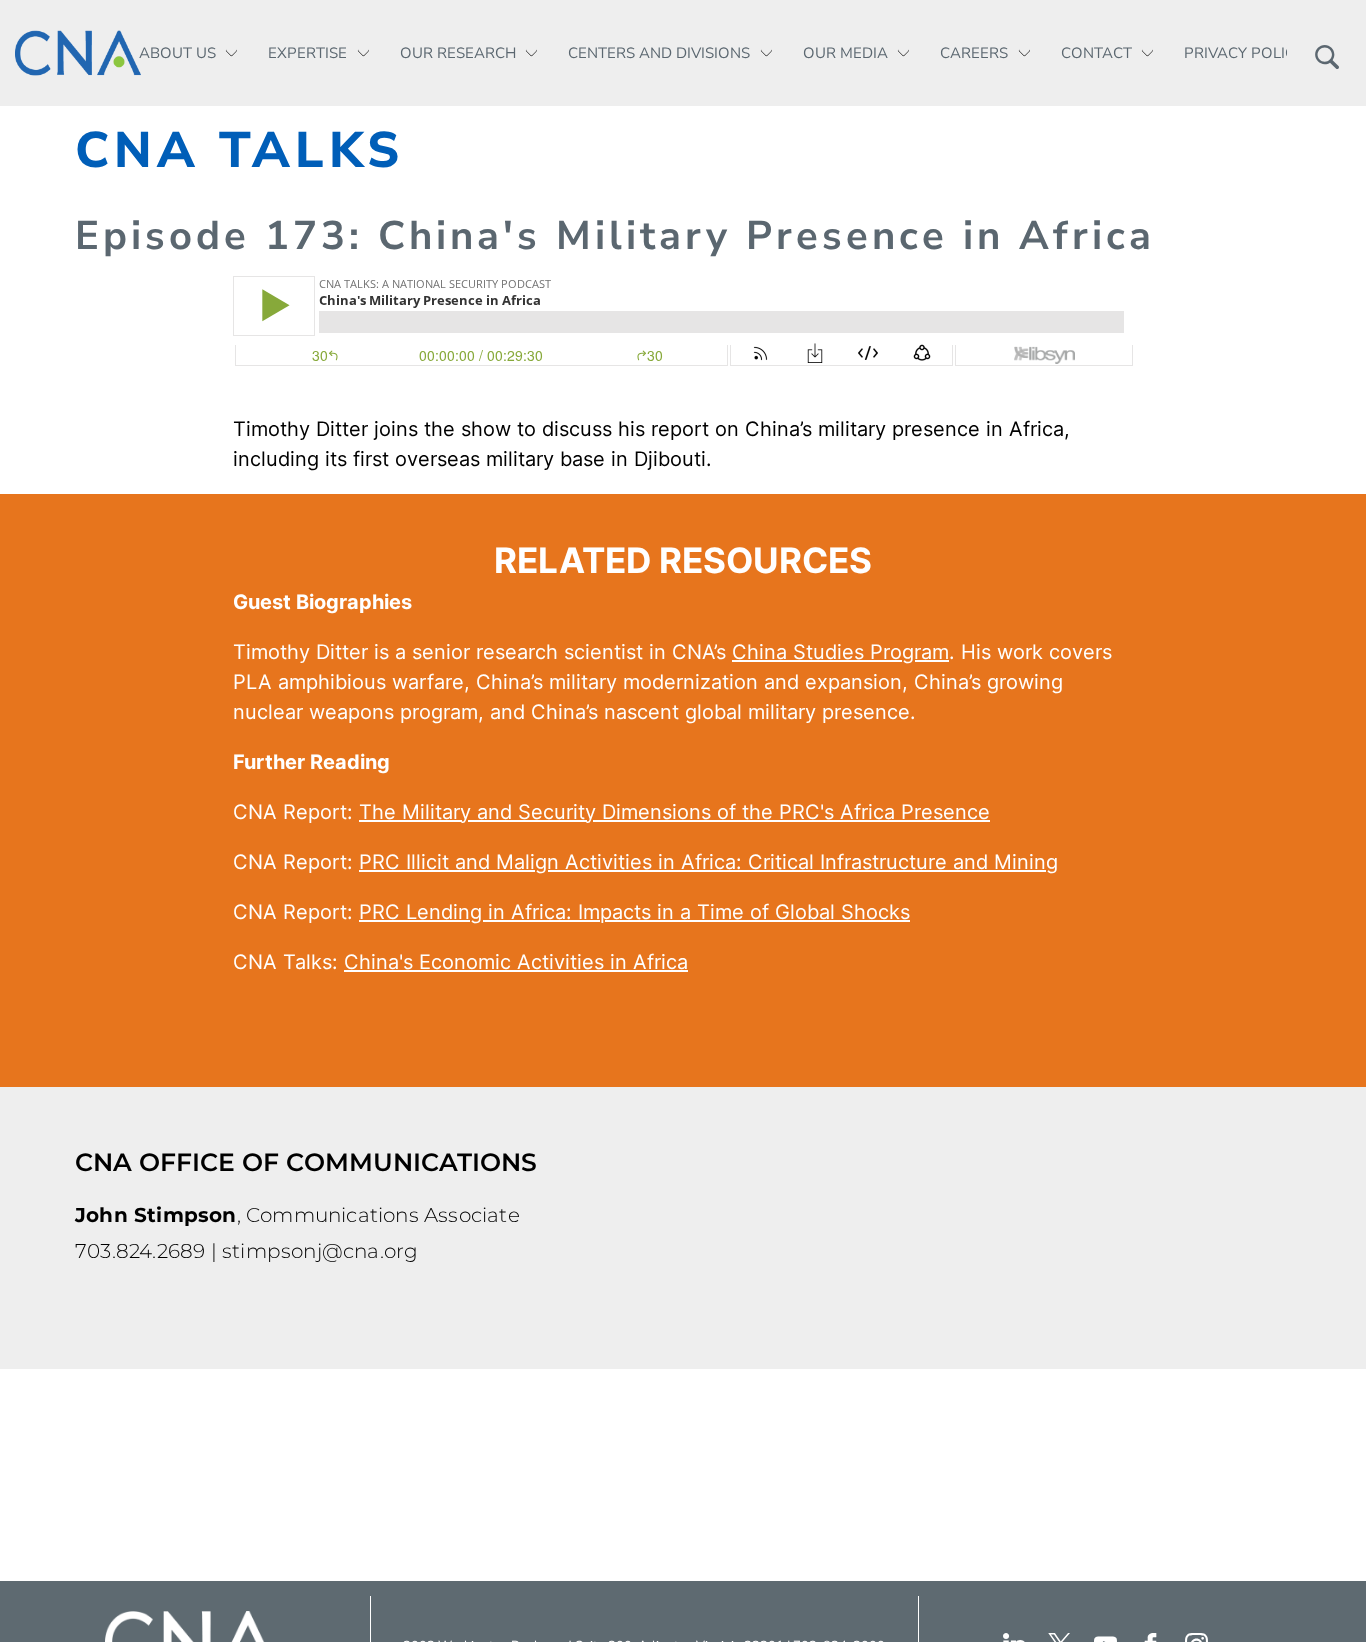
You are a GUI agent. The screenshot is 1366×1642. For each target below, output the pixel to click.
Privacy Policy (1244, 53)
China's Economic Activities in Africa (516, 962)
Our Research (458, 53)
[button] (1326, 53)
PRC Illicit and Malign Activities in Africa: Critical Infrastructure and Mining (708, 862)
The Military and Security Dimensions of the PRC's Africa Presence (674, 812)
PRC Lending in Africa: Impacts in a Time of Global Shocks (634, 912)
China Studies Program (840, 652)
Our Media (845, 53)
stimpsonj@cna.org (320, 1251)
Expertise (307, 53)
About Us (177, 53)
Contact (1096, 53)
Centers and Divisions (659, 53)
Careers (974, 53)
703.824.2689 (140, 1251)
